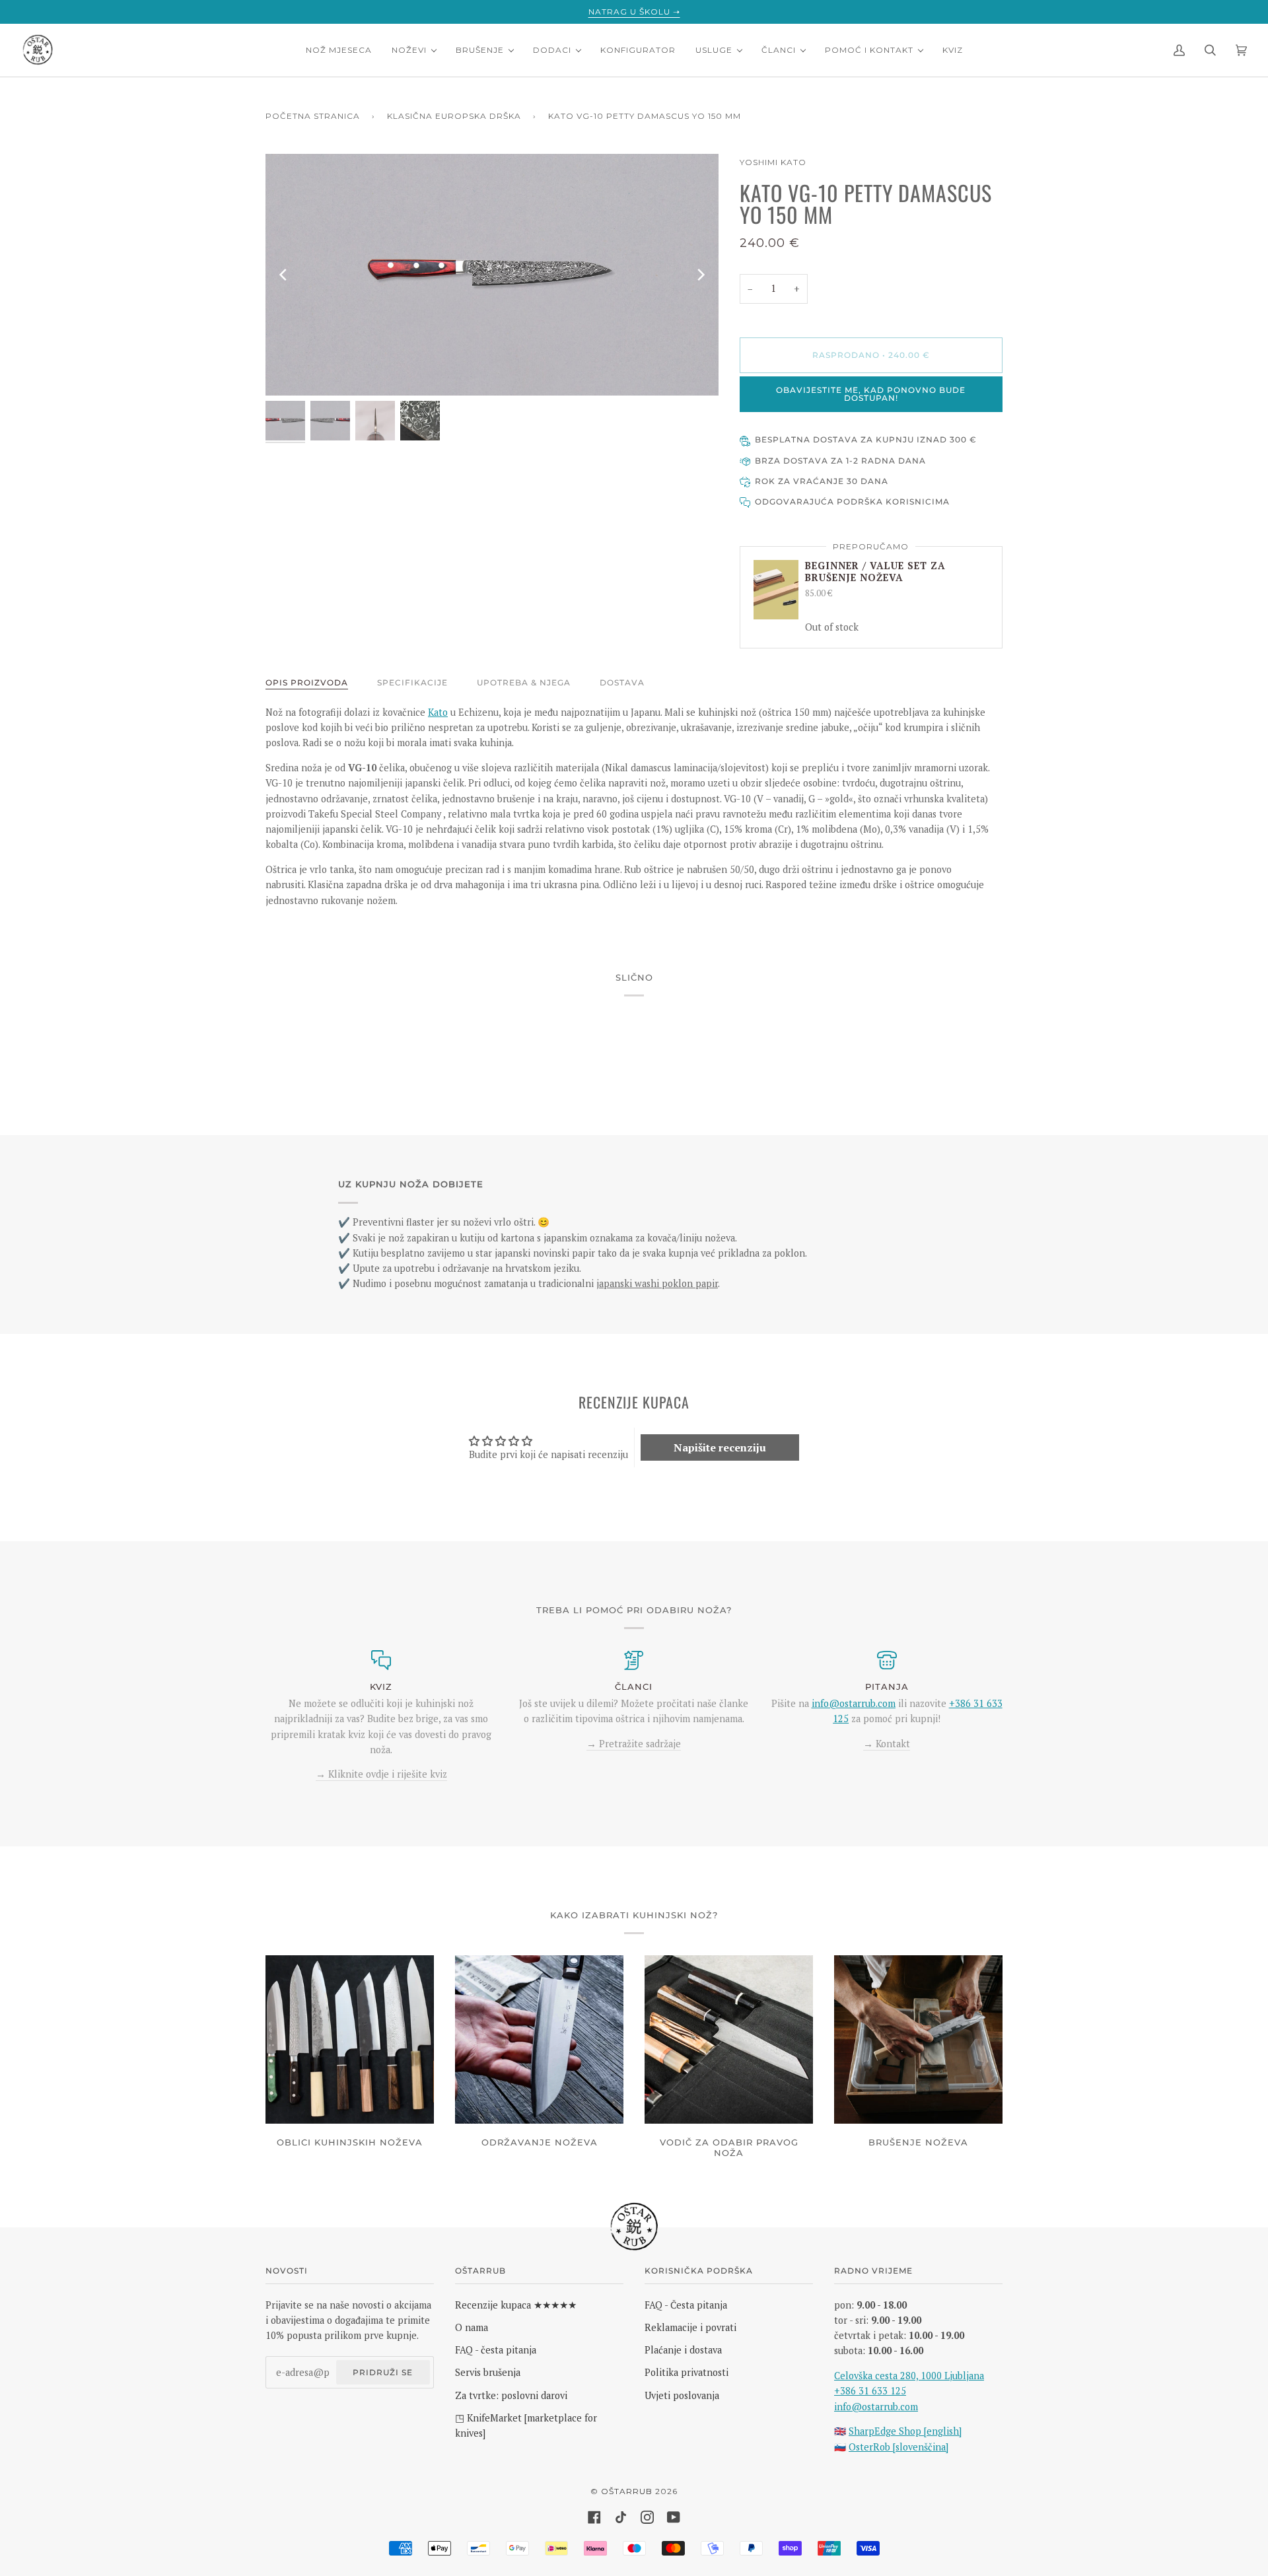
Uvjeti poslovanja (682, 2395)
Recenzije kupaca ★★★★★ (516, 2305)
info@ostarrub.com (876, 2407)
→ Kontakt (887, 1744)
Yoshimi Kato (773, 162)
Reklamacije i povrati (690, 2327)
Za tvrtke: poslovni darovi (511, 2395)
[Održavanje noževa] (539, 2039)
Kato (438, 712)
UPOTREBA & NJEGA (524, 682)
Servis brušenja (488, 2372)
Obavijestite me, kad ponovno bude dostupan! (871, 394)
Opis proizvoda (307, 682)
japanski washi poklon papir (657, 1283)
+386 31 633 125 (870, 2391)
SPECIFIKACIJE (412, 682)
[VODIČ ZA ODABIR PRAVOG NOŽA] (729, 2039)
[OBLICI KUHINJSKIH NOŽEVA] (350, 2039)
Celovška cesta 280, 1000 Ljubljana (909, 2376)
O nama (472, 2327)
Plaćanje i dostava (683, 2350)
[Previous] (284, 275)
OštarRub (627, 2491)
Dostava (622, 682)
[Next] (700, 275)
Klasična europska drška (454, 116)
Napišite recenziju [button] (720, 1447)
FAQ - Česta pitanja (686, 2305)
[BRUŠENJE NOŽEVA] (918, 2039)
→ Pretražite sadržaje (634, 1744)
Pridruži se (383, 2372)
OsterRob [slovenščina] (898, 2447)
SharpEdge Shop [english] (905, 2431)
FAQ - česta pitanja (496, 2350)
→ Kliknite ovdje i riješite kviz (381, 1774)
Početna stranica (313, 116)
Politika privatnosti (687, 2372)
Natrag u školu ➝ (634, 12)
